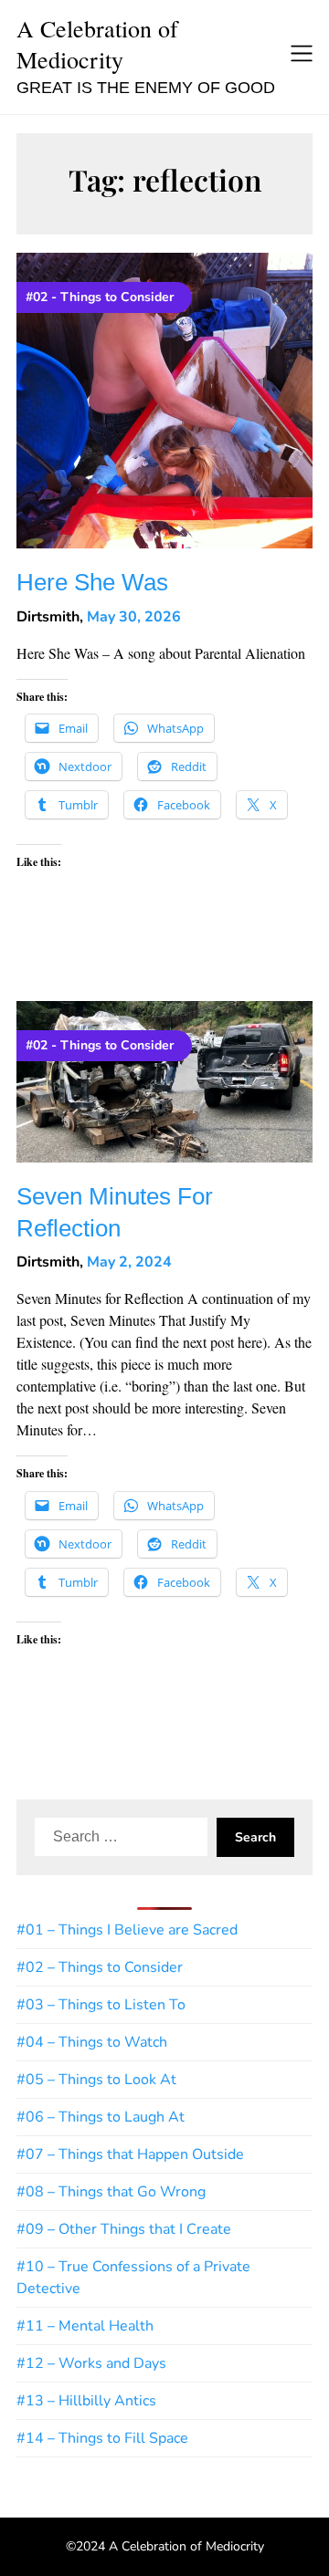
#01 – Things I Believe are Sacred (127, 1930)
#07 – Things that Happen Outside (130, 2154)
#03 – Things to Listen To (101, 2005)
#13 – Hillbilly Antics (86, 2401)
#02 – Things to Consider (100, 1967)
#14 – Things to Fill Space (102, 2438)
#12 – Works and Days (91, 2363)
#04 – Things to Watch (92, 2042)
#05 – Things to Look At (96, 2080)
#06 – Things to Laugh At (101, 2117)
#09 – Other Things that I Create (124, 2229)
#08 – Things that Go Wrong (111, 2192)
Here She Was (92, 583)
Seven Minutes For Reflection (115, 1213)
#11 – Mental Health (85, 2326)
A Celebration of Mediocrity (97, 44)
